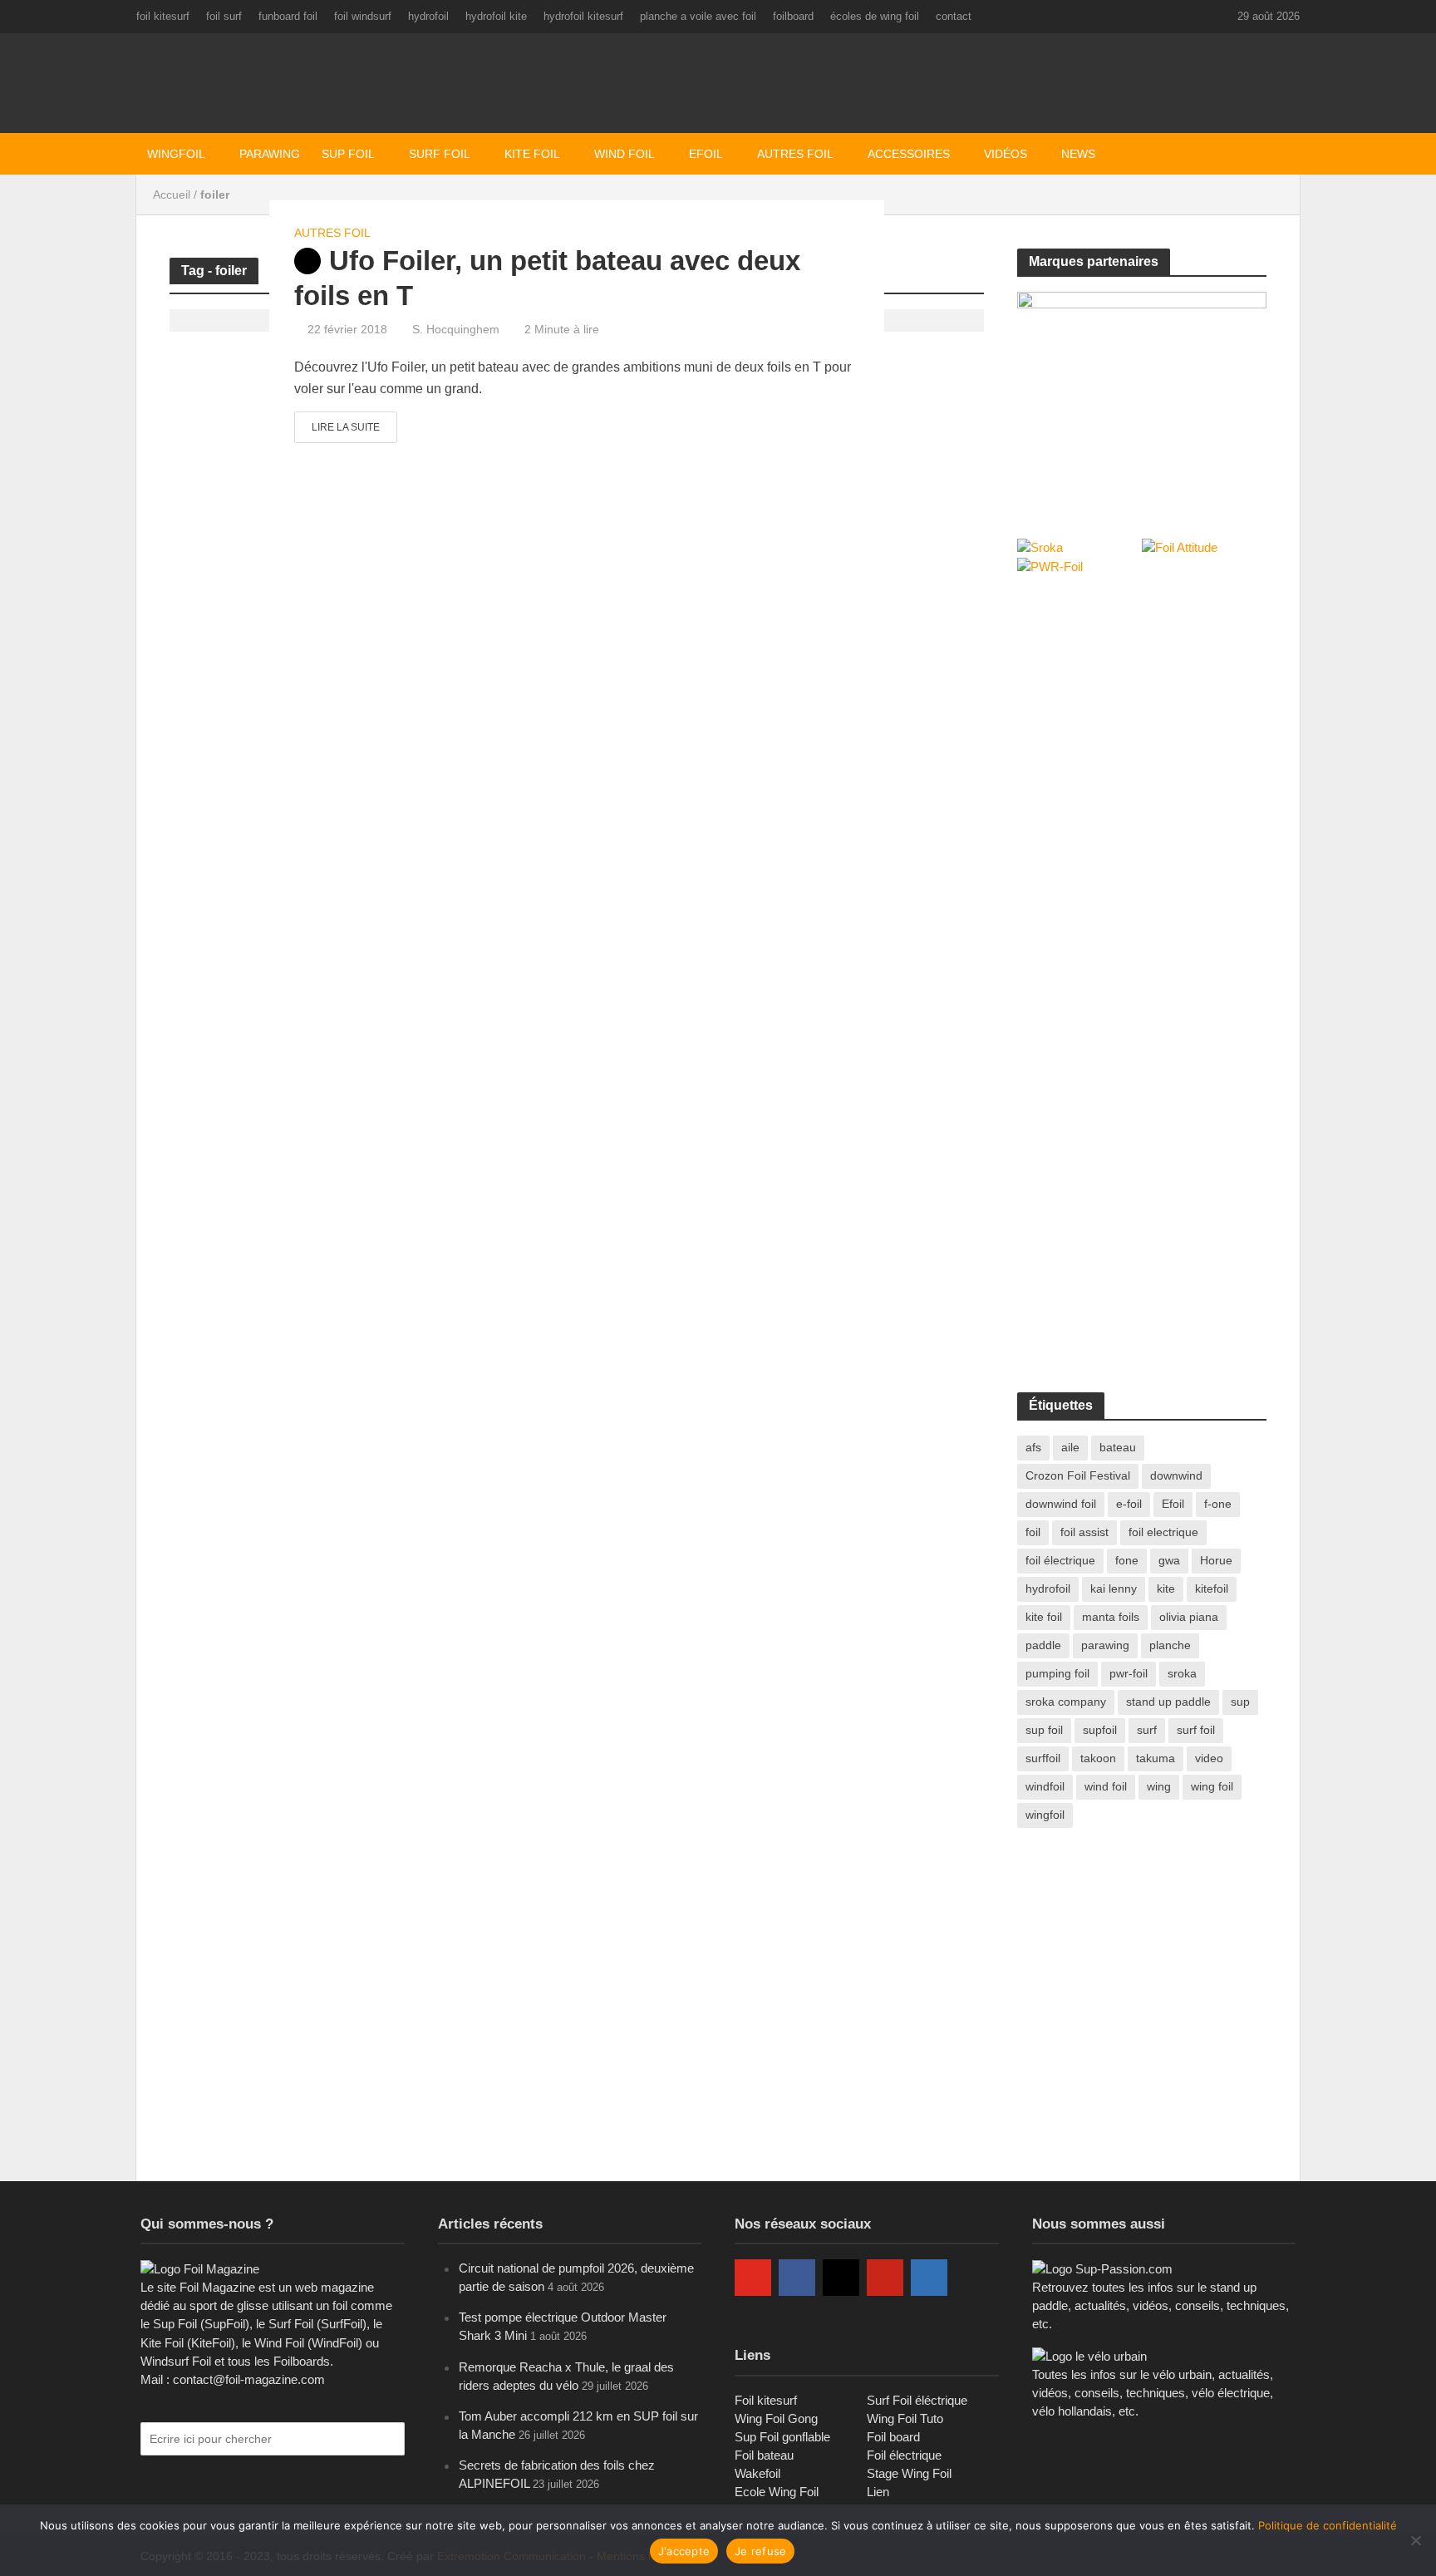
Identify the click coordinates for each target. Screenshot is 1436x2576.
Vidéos (1006, 154)
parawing (1105, 1645)
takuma (1156, 1758)
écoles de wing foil (875, 16)
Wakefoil (757, 2473)
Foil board (893, 2437)
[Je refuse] (1415, 2540)
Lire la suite (346, 427)
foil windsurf (363, 16)
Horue (1216, 1560)
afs (1033, 1447)
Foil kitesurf (766, 2400)
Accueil (172, 195)
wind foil (1106, 1786)
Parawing (270, 154)
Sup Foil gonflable (782, 2437)
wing (1159, 1786)
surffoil (1043, 1758)
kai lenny (1114, 1588)
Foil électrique (904, 2455)
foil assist (1084, 1532)
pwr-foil (1129, 1673)
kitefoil (1212, 1588)
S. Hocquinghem (456, 329)
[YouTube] (753, 2278)
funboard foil (288, 16)
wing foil (1212, 1786)
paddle (1043, 1645)
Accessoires (909, 154)
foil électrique (1060, 1560)
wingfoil (1045, 1815)
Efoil (706, 154)
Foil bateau (764, 2455)
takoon (1098, 1758)
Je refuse (760, 2551)
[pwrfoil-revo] (1142, 397)
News (1078, 154)
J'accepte (684, 2551)
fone (1127, 1560)
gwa (1169, 1560)
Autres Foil (795, 154)
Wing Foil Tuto (905, 2418)
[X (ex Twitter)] (973, 2278)
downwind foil (1061, 1504)
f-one (1218, 1504)
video (1209, 1758)
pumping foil (1057, 1673)
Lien (878, 2492)
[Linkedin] (929, 2278)
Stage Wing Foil (909, 2473)
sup (1240, 1702)
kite (1166, 1588)
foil (1033, 1532)
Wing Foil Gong (776, 2418)
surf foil (1196, 1730)
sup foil (1044, 1730)
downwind (1176, 1475)
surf (1147, 1730)
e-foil (1129, 1504)
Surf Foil (440, 154)
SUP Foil (348, 154)
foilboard (793, 16)
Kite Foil (532, 154)
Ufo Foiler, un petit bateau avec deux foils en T (547, 278)
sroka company (1066, 1702)
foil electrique (1163, 1532)
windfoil (1045, 1786)
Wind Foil (625, 154)
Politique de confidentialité (1328, 2525)
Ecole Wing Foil (777, 2492)
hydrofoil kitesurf (583, 16)
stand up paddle (1168, 1702)
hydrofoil (428, 16)
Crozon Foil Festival (1078, 1475)
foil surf (224, 16)
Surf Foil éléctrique (917, 2400)
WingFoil (176, 154)
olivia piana (1189, 1617)
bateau (1118, 1447)
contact (954, 16)
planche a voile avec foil (698, 16)
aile (1070, 1447)
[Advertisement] (1142, 713)
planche (1170, 1645)
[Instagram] (841, 2278)
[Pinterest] (885, 2278)
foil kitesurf (163, 16)
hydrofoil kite (496, 16)
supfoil (1100, 1730)
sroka (1182, 1673)
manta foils (1111, 1617)
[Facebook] (797, 2278)
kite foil (1044, 1617)
